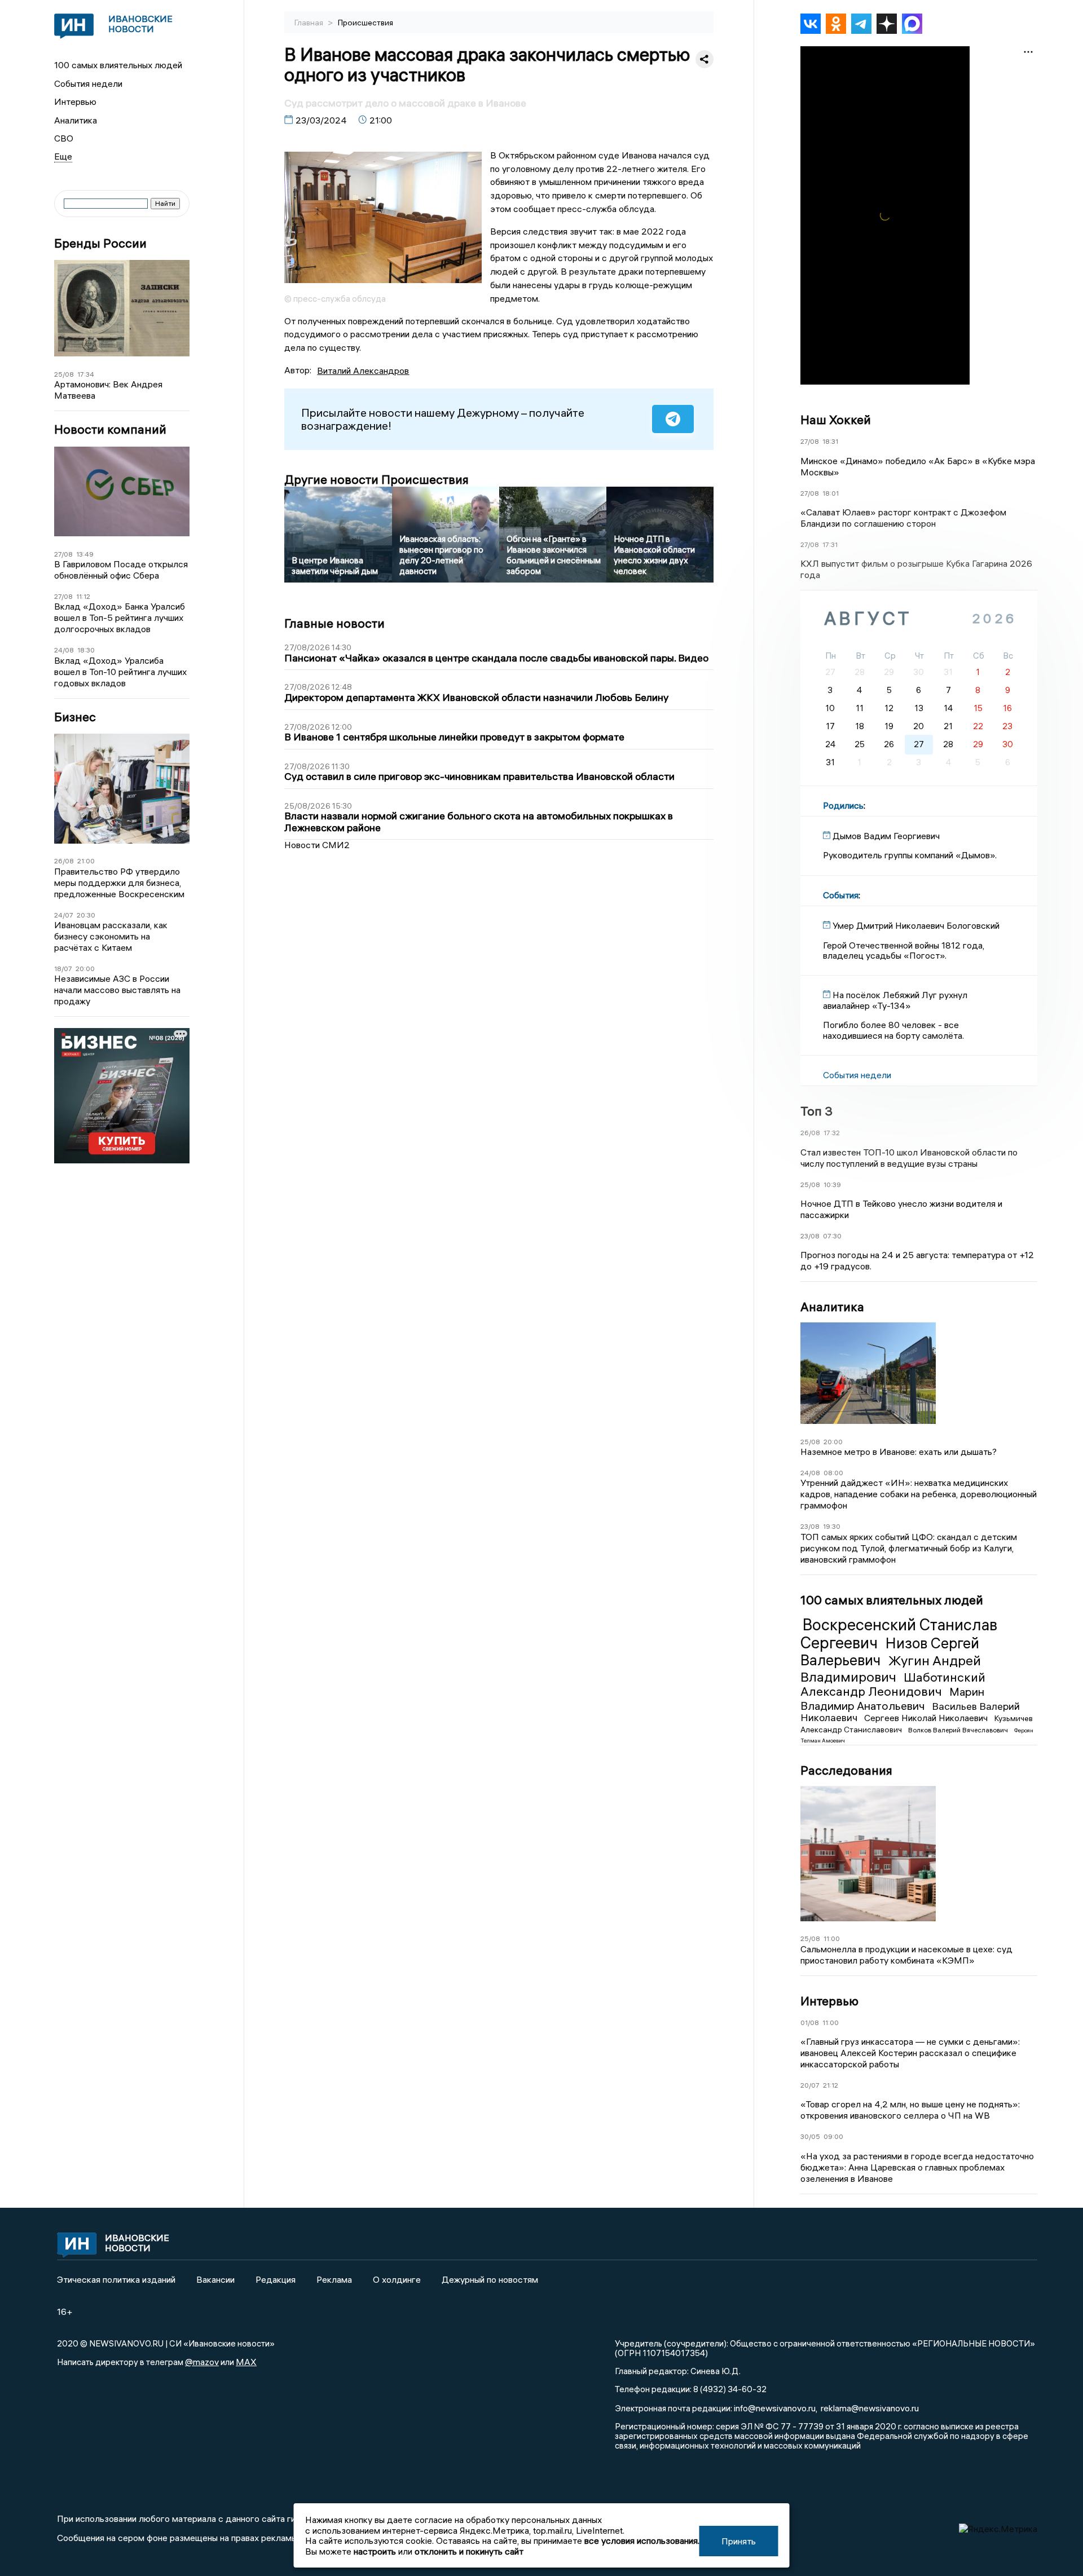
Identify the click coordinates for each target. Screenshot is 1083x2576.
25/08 (64, 374)
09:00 (833, 2136)
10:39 (832, 1185)
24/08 (64, 650)
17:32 (832, 1133)
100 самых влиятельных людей (118, 65)
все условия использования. (642, 2540)
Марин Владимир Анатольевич (892, 1698)
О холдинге (397, 2279)
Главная (310, 23)
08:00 (833, 1473)
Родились (843, 805)
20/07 (810, 2085)
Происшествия (366, 23)
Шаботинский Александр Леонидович (893, 1684)
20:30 (86, 915)
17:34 (86, 374)
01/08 (810, 2023)
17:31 (830, 544)
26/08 (64, 861)
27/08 (63, 554)
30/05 (810, 2136)
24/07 (64, 915)
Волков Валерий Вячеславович (959, 1730)
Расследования (846, 1770)
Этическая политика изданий (116, 2279)
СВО (64, 138)
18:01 (831, 493)
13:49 (85, 554)
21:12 (831, 2085)
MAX (246, 2362)
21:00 (86, 861)
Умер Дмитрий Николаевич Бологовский (916, 925)
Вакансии (215, 2279)
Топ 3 (816, 1111)
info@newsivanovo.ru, (776, 2408)
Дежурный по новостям (490, 2279)
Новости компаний (110, 429)
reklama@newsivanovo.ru (870, 2408)
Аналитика (76, 120)
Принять (739, 2541)
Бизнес (75, 717)
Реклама (334, 2279)
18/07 (63, 969)
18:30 (86, 650)
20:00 (85, 969)
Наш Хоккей (836, 420)
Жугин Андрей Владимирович (891, 1668)
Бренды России (100, 243)
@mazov (202, 2362)
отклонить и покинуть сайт (469, 2551)
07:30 (832, 1236)
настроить (375, 2551)
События (841, 895)
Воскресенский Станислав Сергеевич (899, 1634)
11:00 (832, 1938)
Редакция (276, 2279)
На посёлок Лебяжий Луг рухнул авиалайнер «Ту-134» (895, 1000)
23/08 (810, 1236)
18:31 (830, 441)
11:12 (83, 596)
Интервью (75, 102)
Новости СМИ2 (317, 845)
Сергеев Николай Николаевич (927, 1718)
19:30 (832, 1526)
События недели (88, 83)
